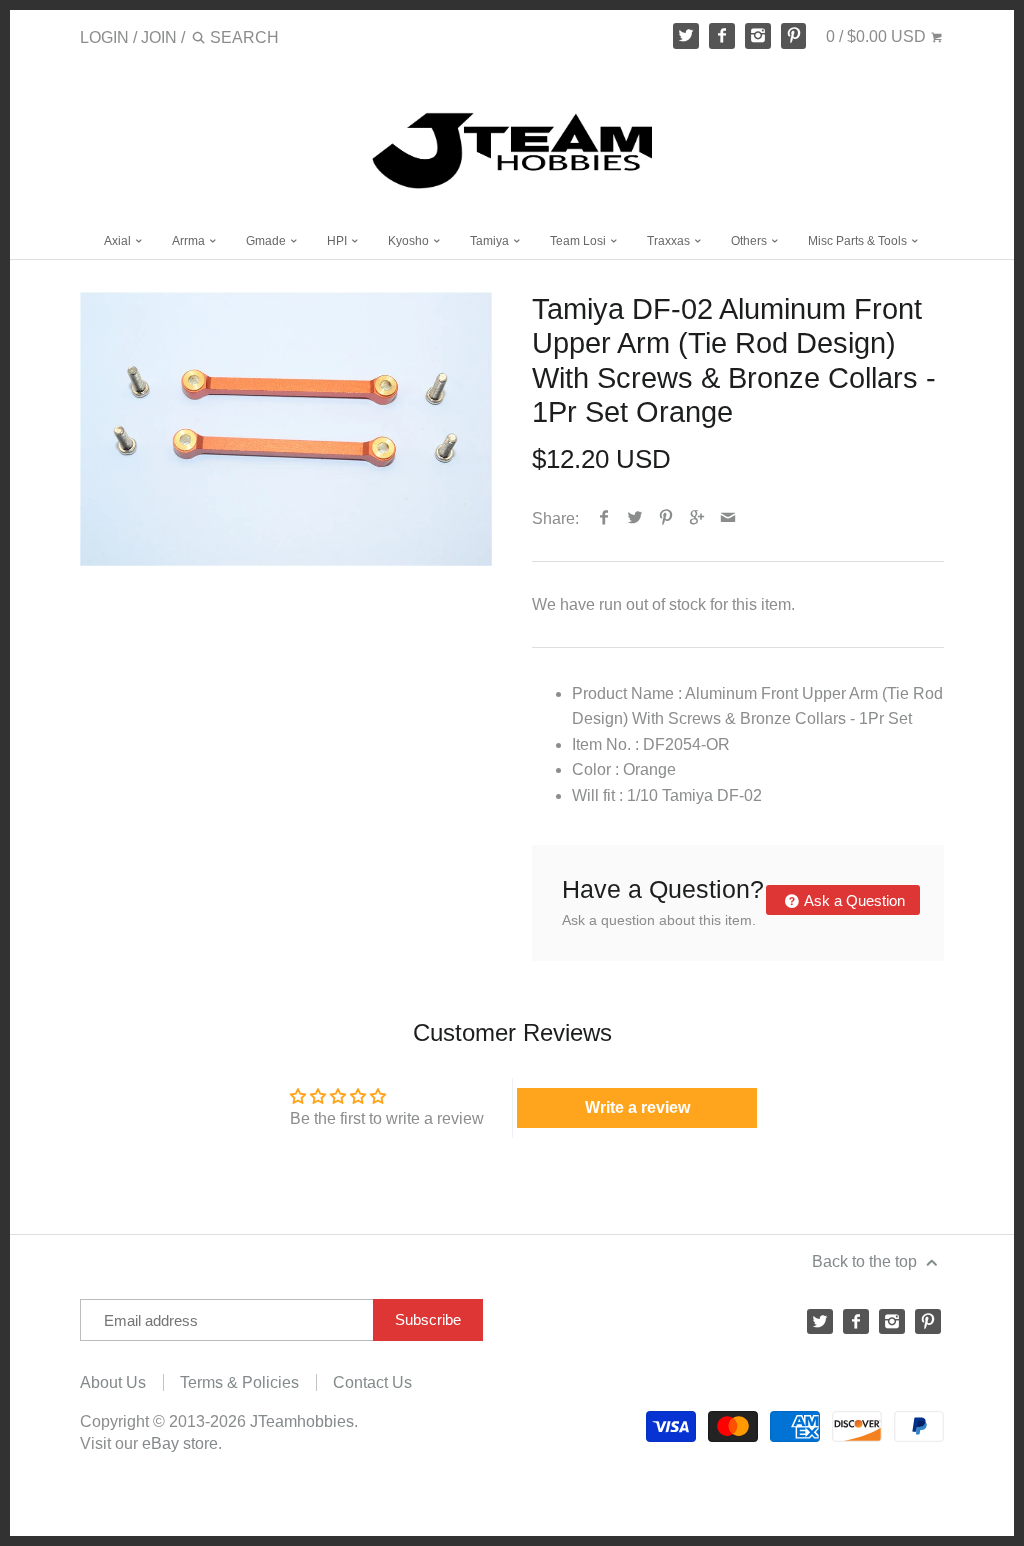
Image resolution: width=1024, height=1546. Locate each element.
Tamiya (491, 241)
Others (750, 241)
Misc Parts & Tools (859, 241)
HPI (338, 241)
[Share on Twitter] (635, 518)
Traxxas (670, 241)
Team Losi (579, 241)
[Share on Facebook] (604, 518)
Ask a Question (853, 900)
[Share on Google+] (697, 518)
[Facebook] (722, 36)
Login (104, 37)
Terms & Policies (239, 1382)
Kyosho (410, 241)
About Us (113, 1382)
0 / (876, 36)
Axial (119, 241)
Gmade (267, 241)
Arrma (190, 241)
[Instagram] (758, 36)
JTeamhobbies (302, 1421)
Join (159, 37)
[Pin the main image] (666, 518)
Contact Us (372, 1382)
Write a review (637, 1107)
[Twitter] (686, 36)
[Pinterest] (794, 36)
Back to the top (866, 1261)
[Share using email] (728, 518)
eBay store (180, 1443)
